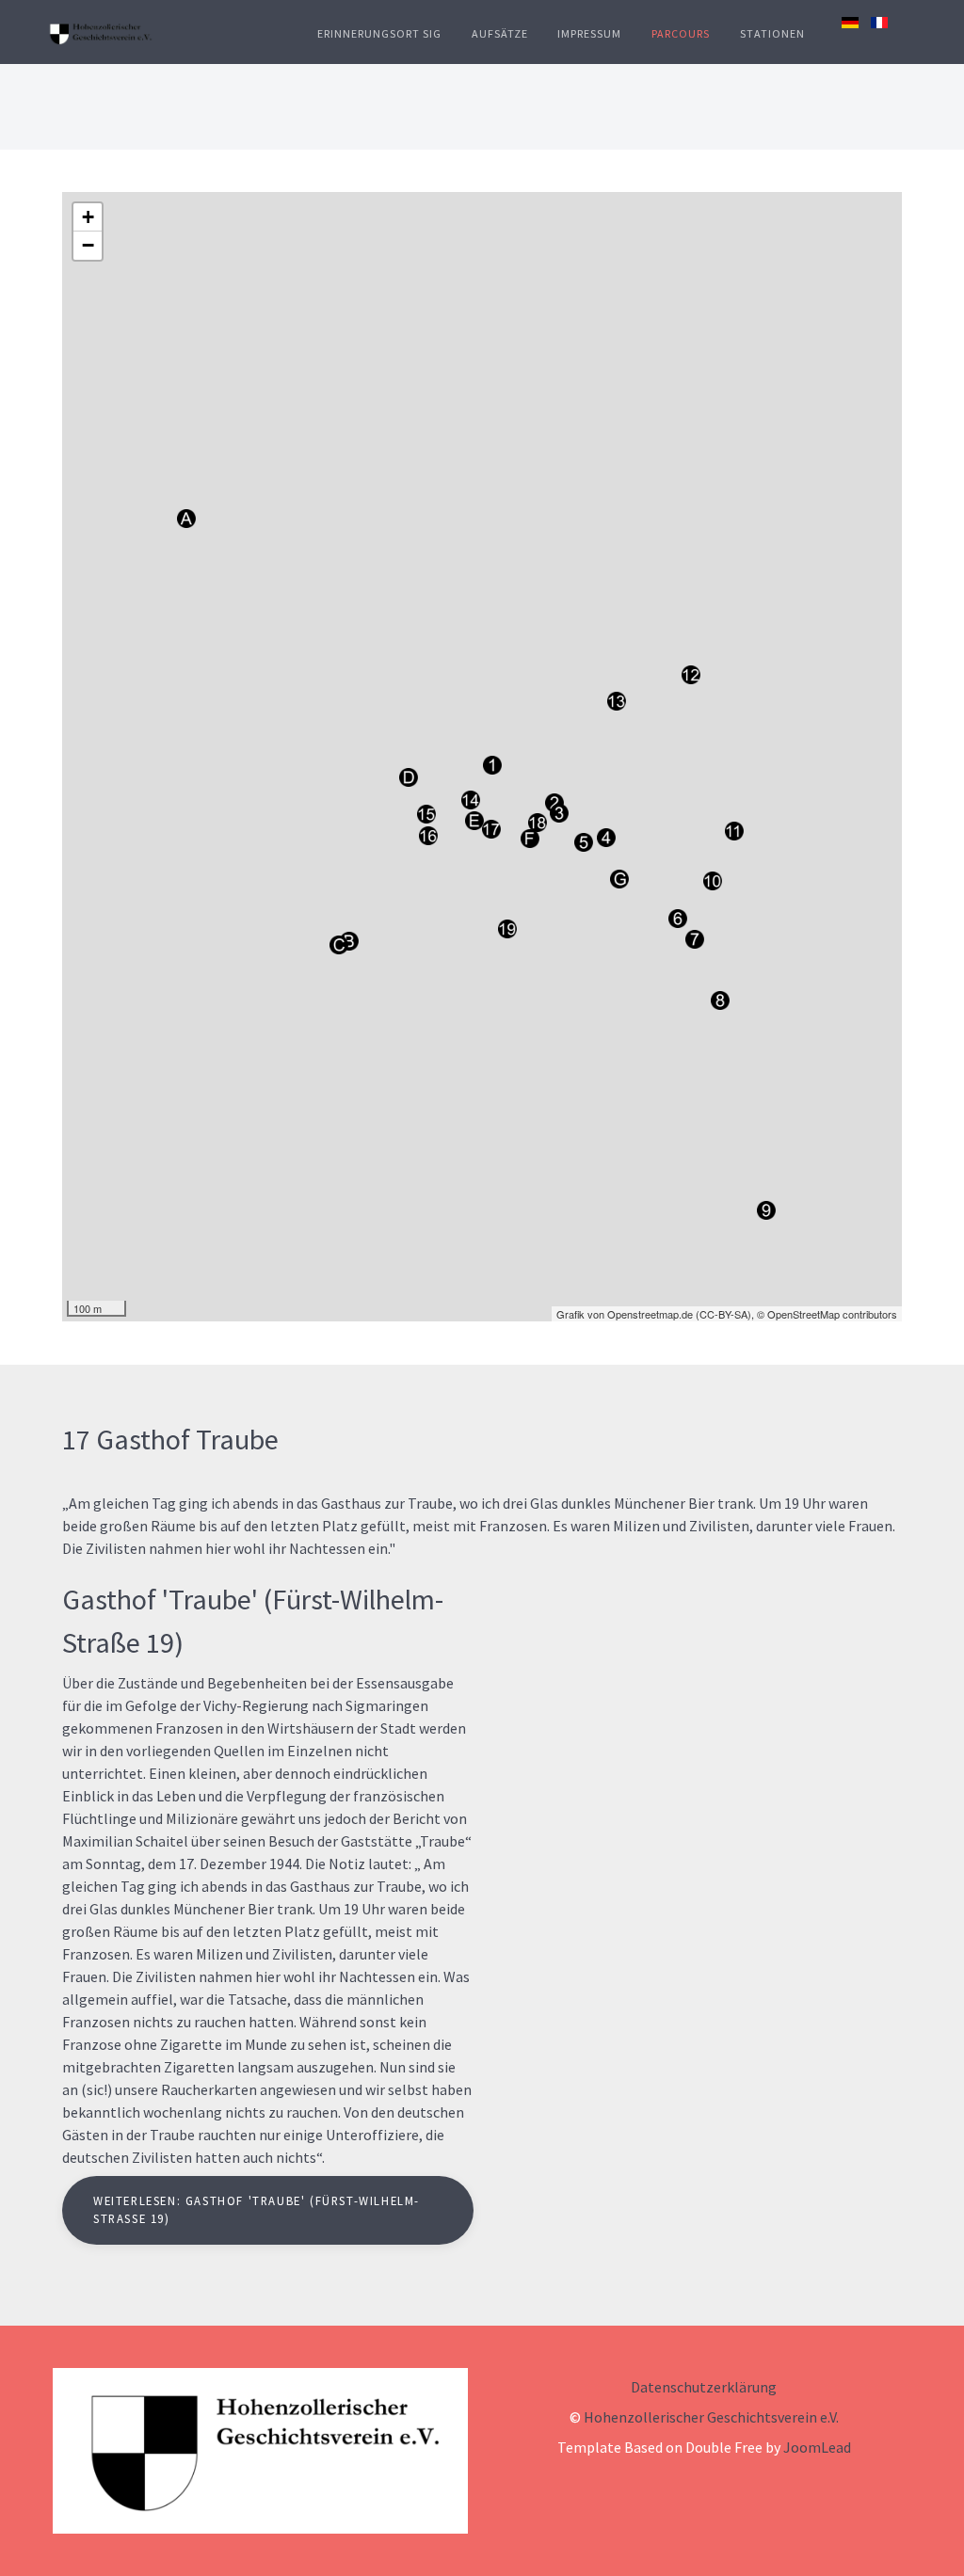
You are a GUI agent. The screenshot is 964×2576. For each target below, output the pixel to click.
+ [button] (88, 217)
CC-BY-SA (723, 1314)
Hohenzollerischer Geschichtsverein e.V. (711, 2417)
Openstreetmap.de (650, 1314)
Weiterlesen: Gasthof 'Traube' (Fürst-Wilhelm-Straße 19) (257, 2209)
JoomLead (817, 2447)
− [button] (88, 245)
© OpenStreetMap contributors (827, 1314)
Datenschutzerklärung (704, 2387)
